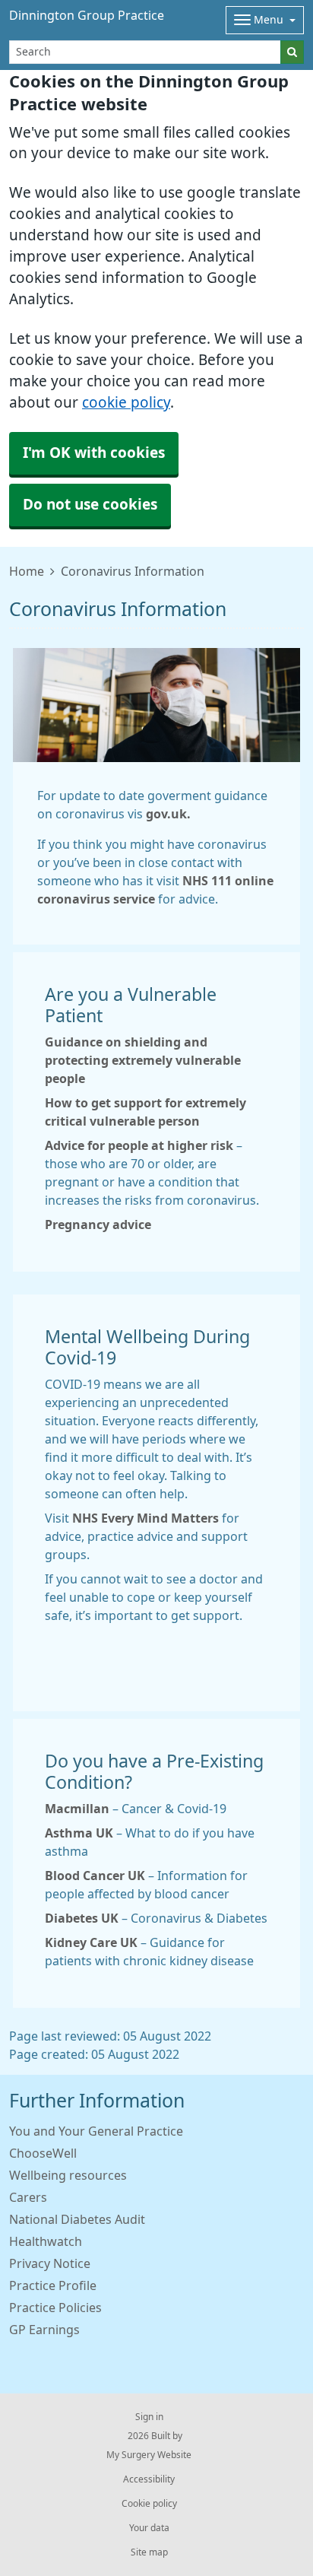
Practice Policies (55, 2308)
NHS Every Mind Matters (145, 1518)
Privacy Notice (50, 2263)
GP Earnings (44, 2330)
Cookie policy (149, 2504)
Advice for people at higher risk (139, 1145)
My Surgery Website (149, 2455)
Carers (28, 2197)
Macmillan (77, 1809)
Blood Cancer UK (95, 1876)
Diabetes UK (82, 1918)
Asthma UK (79, 1833)
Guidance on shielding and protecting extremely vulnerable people (143, 1060)
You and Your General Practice (96, 2131)
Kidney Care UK (91, 1942)
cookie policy (126, 403)
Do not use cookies (90, 505)
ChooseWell (43, 2153)
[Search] (292, 52)
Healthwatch (46, 2241)
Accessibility (149, 2479)
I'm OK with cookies (94, 453)
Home (27, 571)
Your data (149, 2528)
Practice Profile (53, 2285)
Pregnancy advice (98, 1224)
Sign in (149, 2417)
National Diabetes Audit (77, 2219)
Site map (149, 2552)
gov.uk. (168, 814)
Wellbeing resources (68, 2175)
